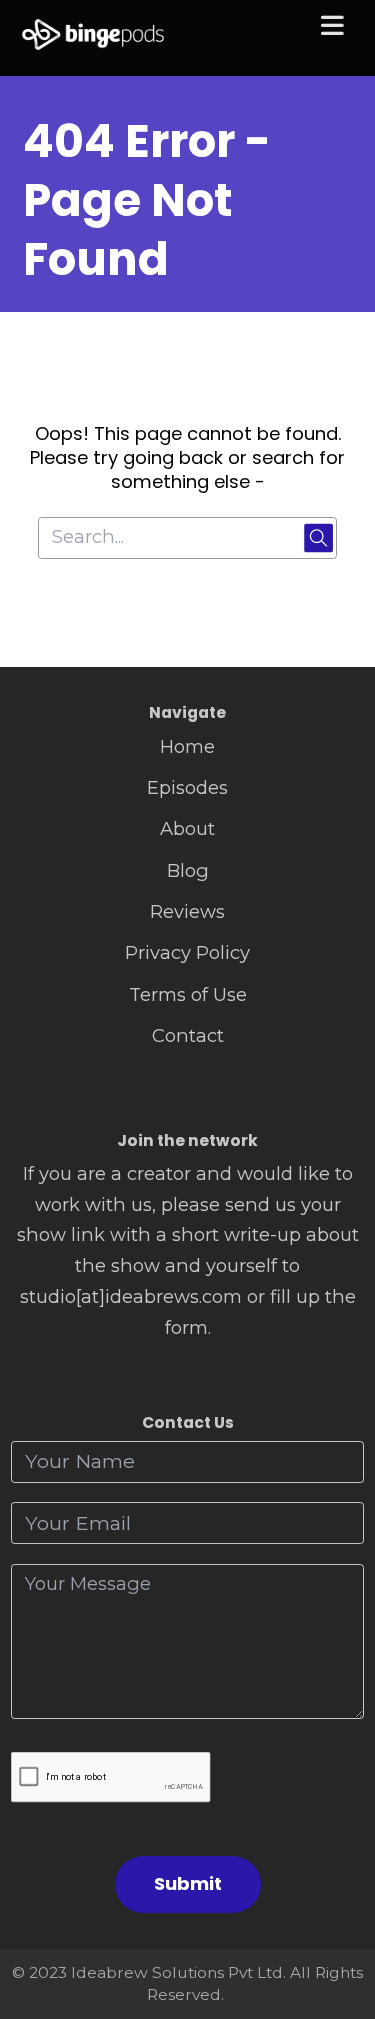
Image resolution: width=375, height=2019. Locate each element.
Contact (188, 1035)
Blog (188, 870)
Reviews (187, 911)
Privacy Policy (187, 952)
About (187, 828)
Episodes (187, 787)
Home (187, 746)
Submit (188, 1883)
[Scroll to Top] (336, 1914)
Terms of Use (188, 994)
